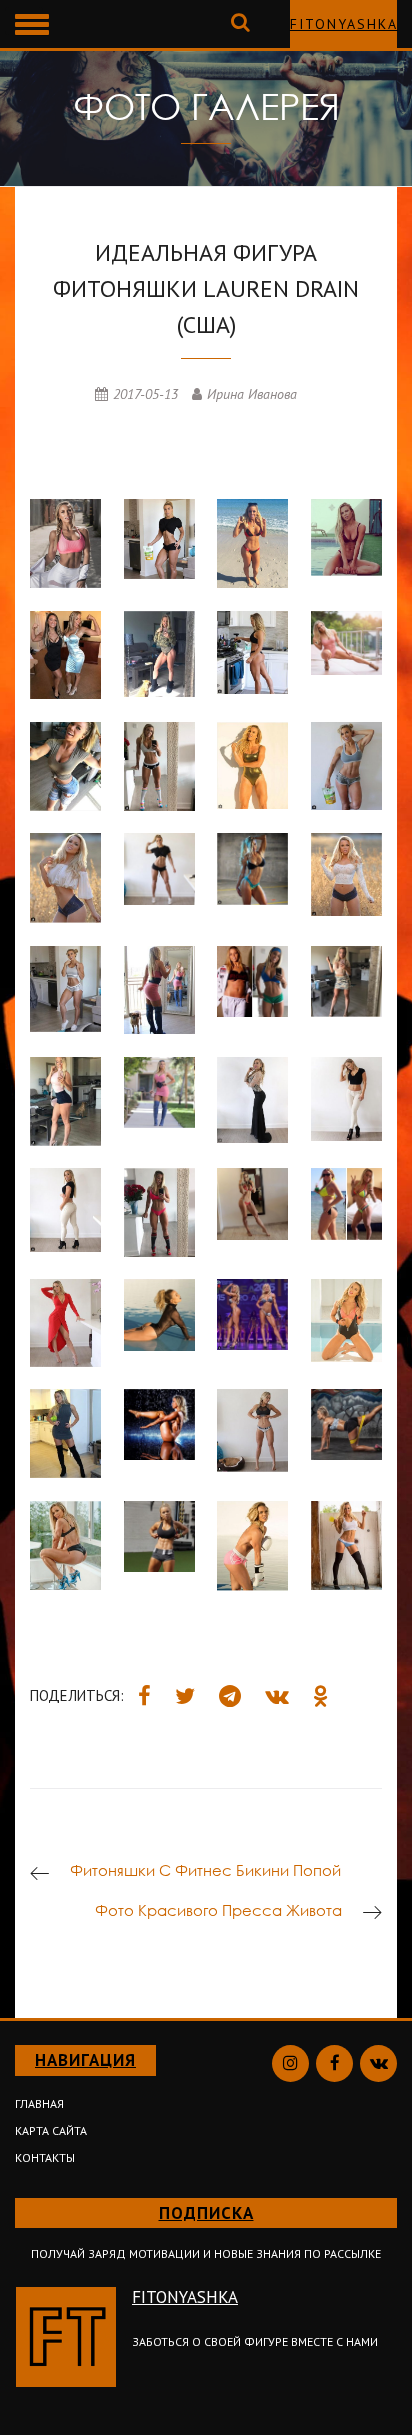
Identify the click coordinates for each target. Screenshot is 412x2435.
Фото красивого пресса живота (218, 1910)
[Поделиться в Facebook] (144, 1696)
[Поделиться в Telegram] (230, 1696)
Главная (39, 2103)
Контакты (45, 2157)
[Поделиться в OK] (321, 1696)
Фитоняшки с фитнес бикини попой (205, 1870)
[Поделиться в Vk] (277, 1696)
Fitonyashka (343, 24)
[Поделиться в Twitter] (185, 1696)
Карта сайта (51, 2130)
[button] (24, 21)
